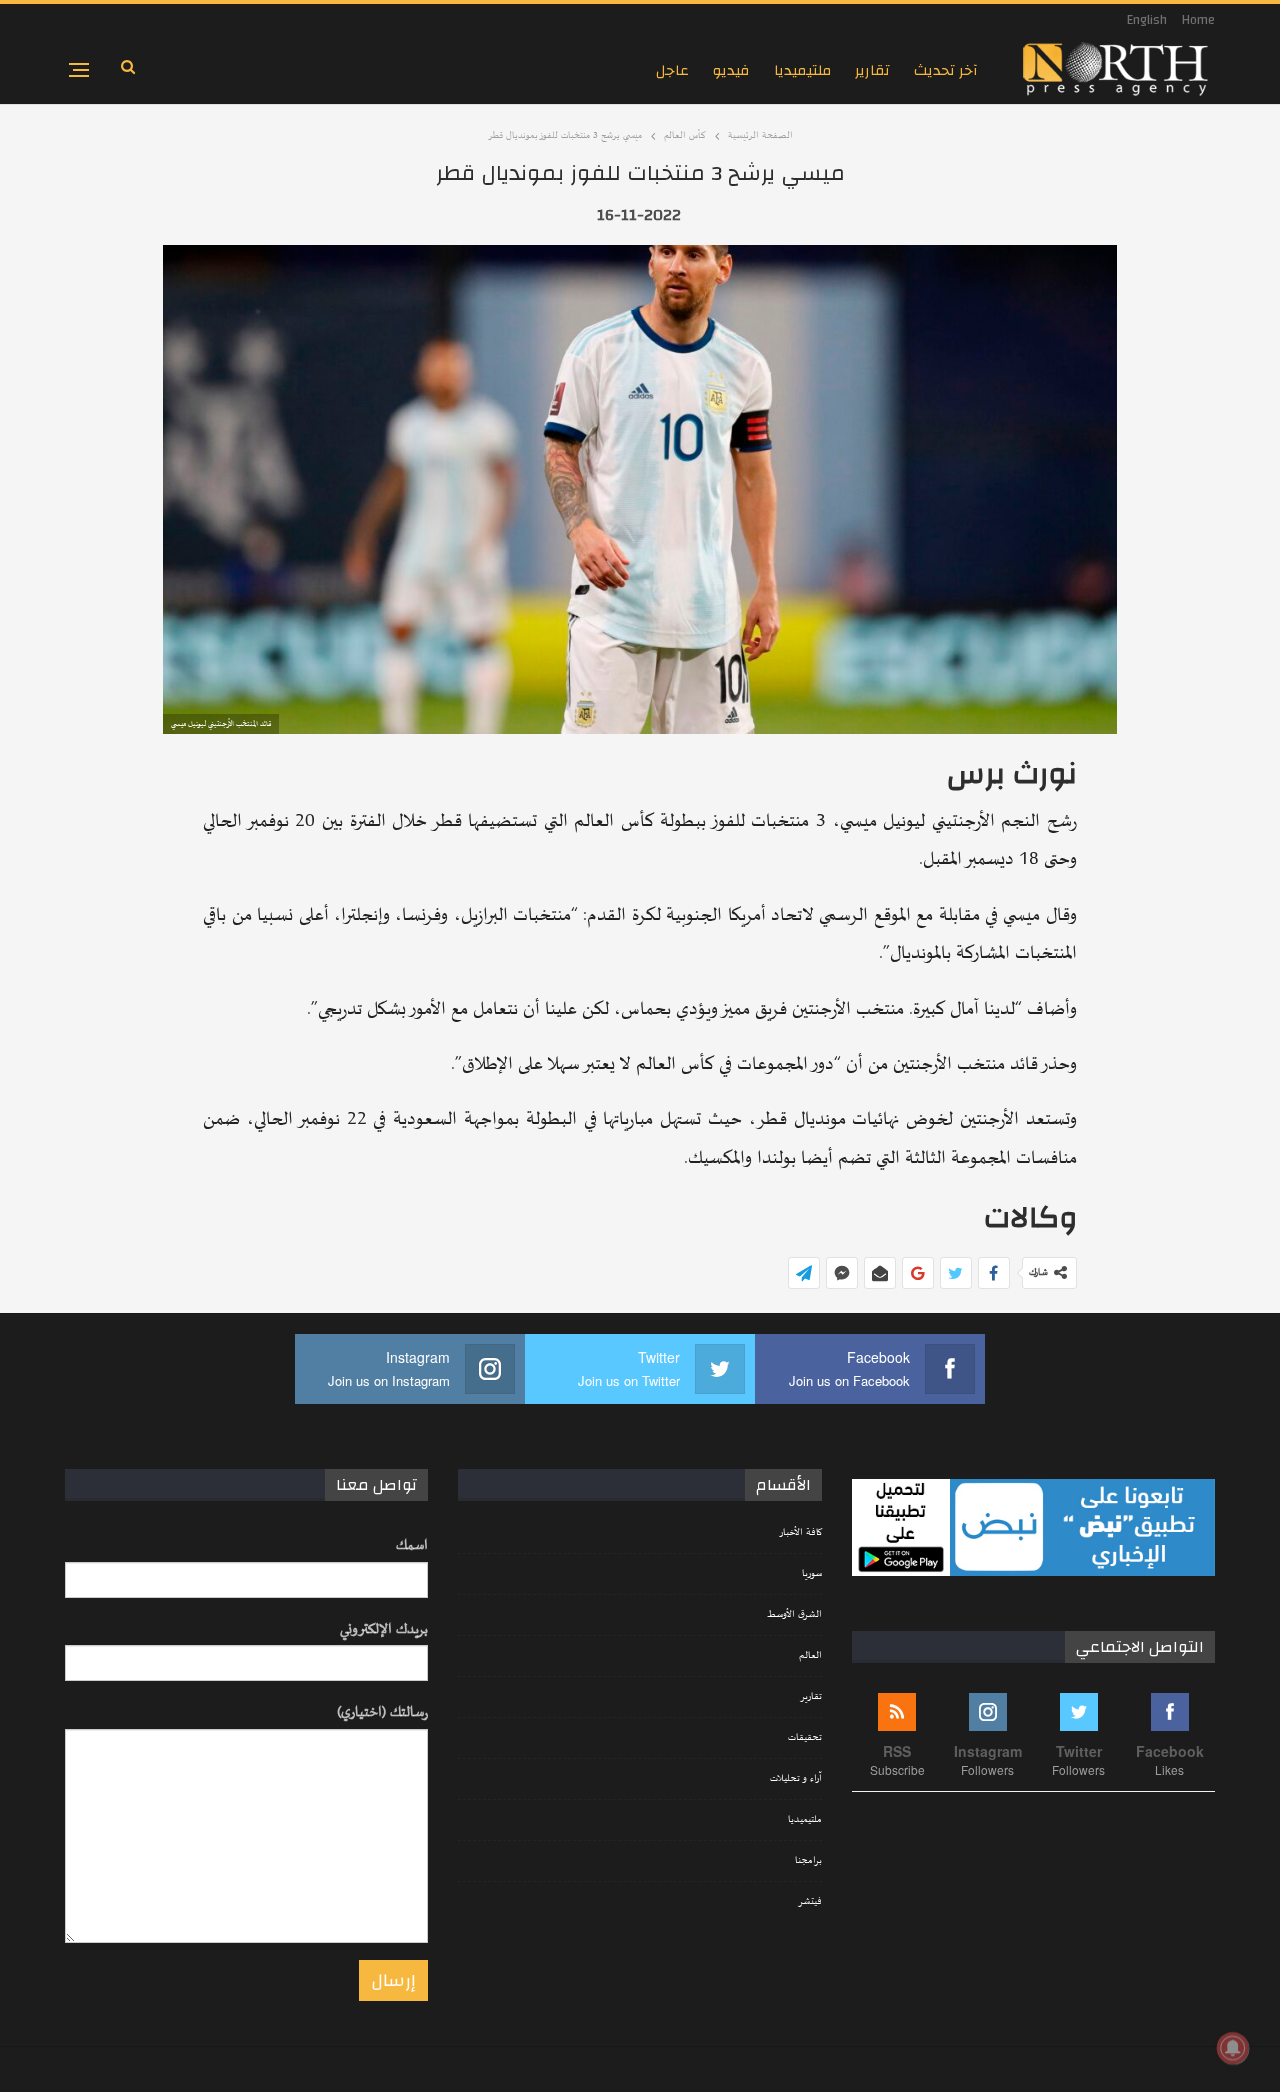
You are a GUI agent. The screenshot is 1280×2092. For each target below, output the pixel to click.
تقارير (872, 70)
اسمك (412, 1545)
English (1147, 20)
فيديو (731, 70)
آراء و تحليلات (796, 1779)
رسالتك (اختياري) (382, 1712)
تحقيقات (805, 1738)
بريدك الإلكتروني (384, 1629)
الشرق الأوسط (794, 1615)
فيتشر (810, 1902)
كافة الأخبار (800, 1533)
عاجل (672, 70)
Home (1198, 20)
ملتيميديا (802, 70)
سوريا (812, 1574)
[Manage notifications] (1233, 2048)
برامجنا (808, 1861)
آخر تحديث (946, 70)
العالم (810, 1656)
